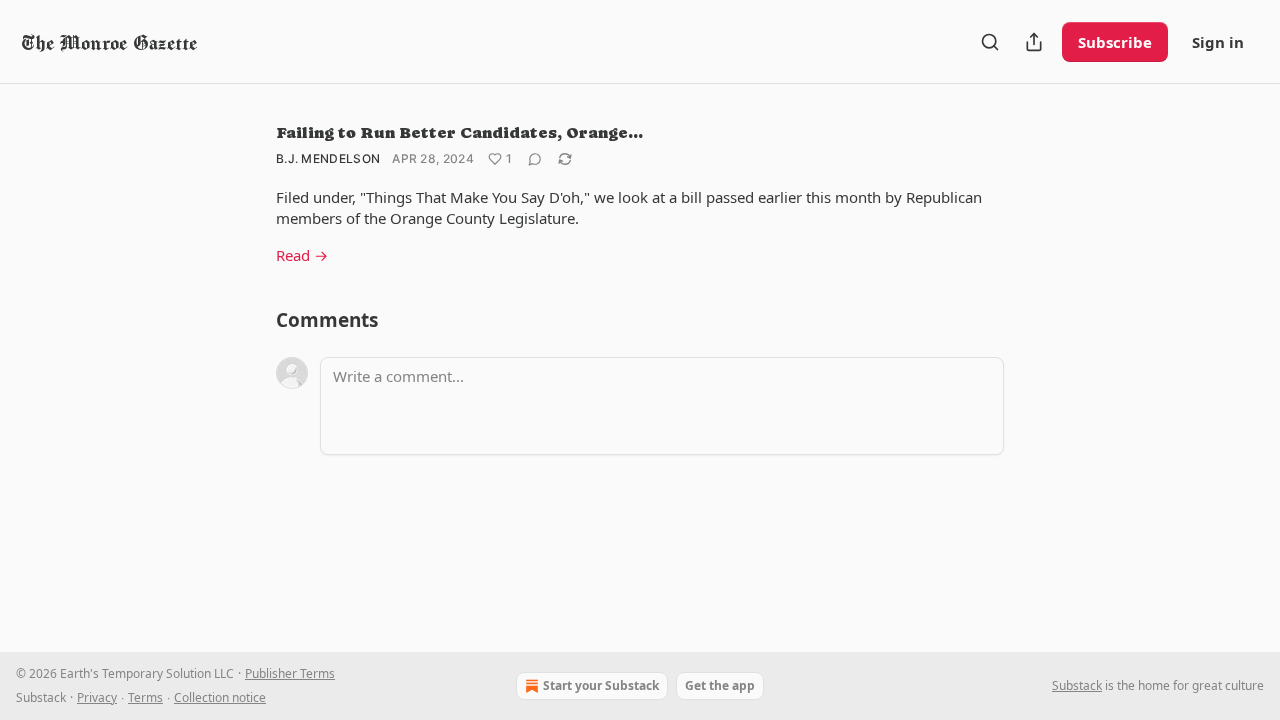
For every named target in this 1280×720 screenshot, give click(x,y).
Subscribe (1115, 42)
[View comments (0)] (535, 159)
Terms (145, 697)
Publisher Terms (290, 673)
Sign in (1218, 42)
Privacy (97, 697)
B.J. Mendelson (328, 158)
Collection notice (220, 697)
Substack (1077, 685)
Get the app (720, 685)
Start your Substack (601, 685)
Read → (302, 255)
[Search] (990, 42)
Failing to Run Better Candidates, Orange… (459, 132)
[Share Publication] (1034, 42)
